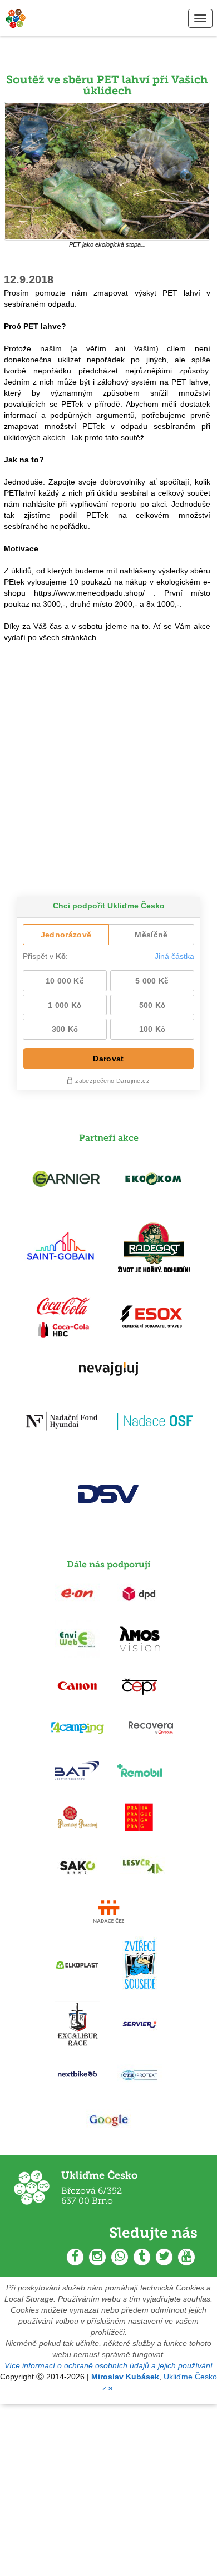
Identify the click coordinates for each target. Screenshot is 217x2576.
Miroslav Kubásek (125, 2377)
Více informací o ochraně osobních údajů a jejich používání (108, 2365)
